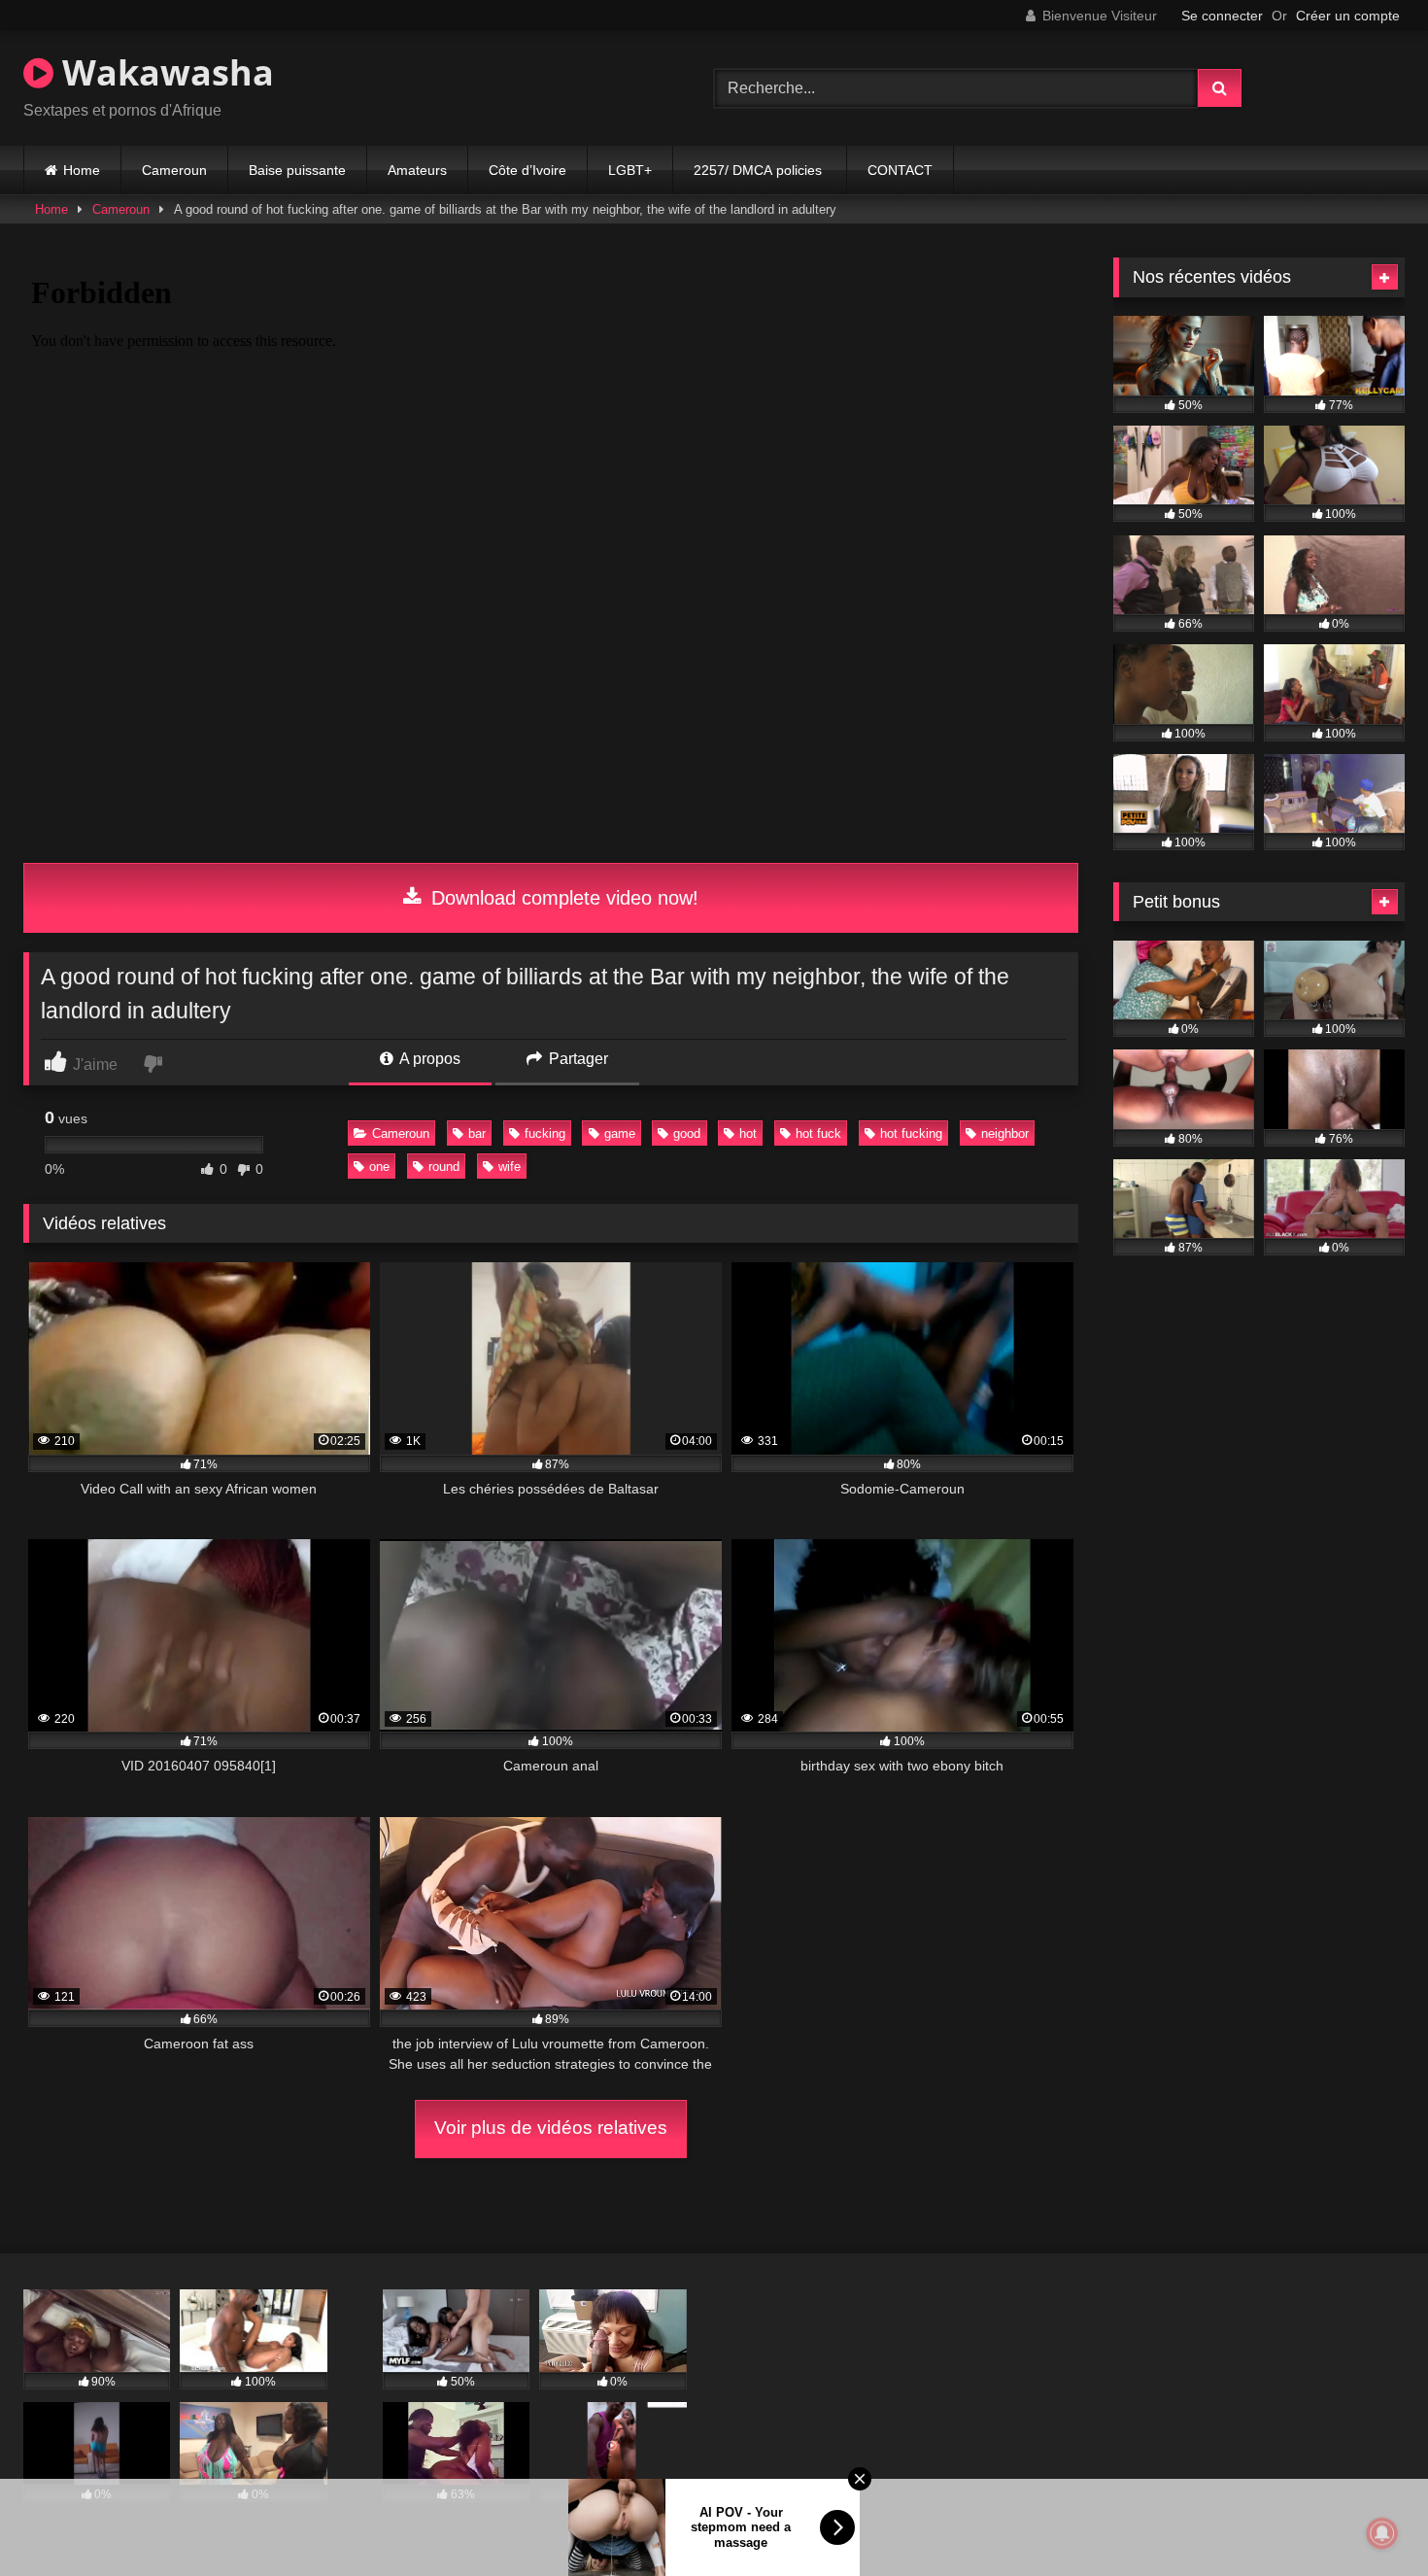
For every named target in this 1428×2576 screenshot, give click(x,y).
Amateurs (417, 170)
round (444, 1167)
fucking (545, 1133)
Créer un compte (1348, 16)
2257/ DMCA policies (760, 170)
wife (510, 1167)
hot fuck (818, 1133)
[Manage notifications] (1382, 2533)
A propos (428, 1059)
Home (82, 170)
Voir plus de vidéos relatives (551, 2128)
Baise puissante (297, 170)
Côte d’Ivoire (527, 170)
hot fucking (911, 1133)
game (620, 1133)
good (687, 1133)
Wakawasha (164, 72)
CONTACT (900, 170)
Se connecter (1222, 16)
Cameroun (174, 170)
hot (748, 1133)
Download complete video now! (562, 898)
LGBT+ (630, 170)
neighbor (1005, 1133)
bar (477, 1133)
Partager (577, 1059)
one (379, 1167)
